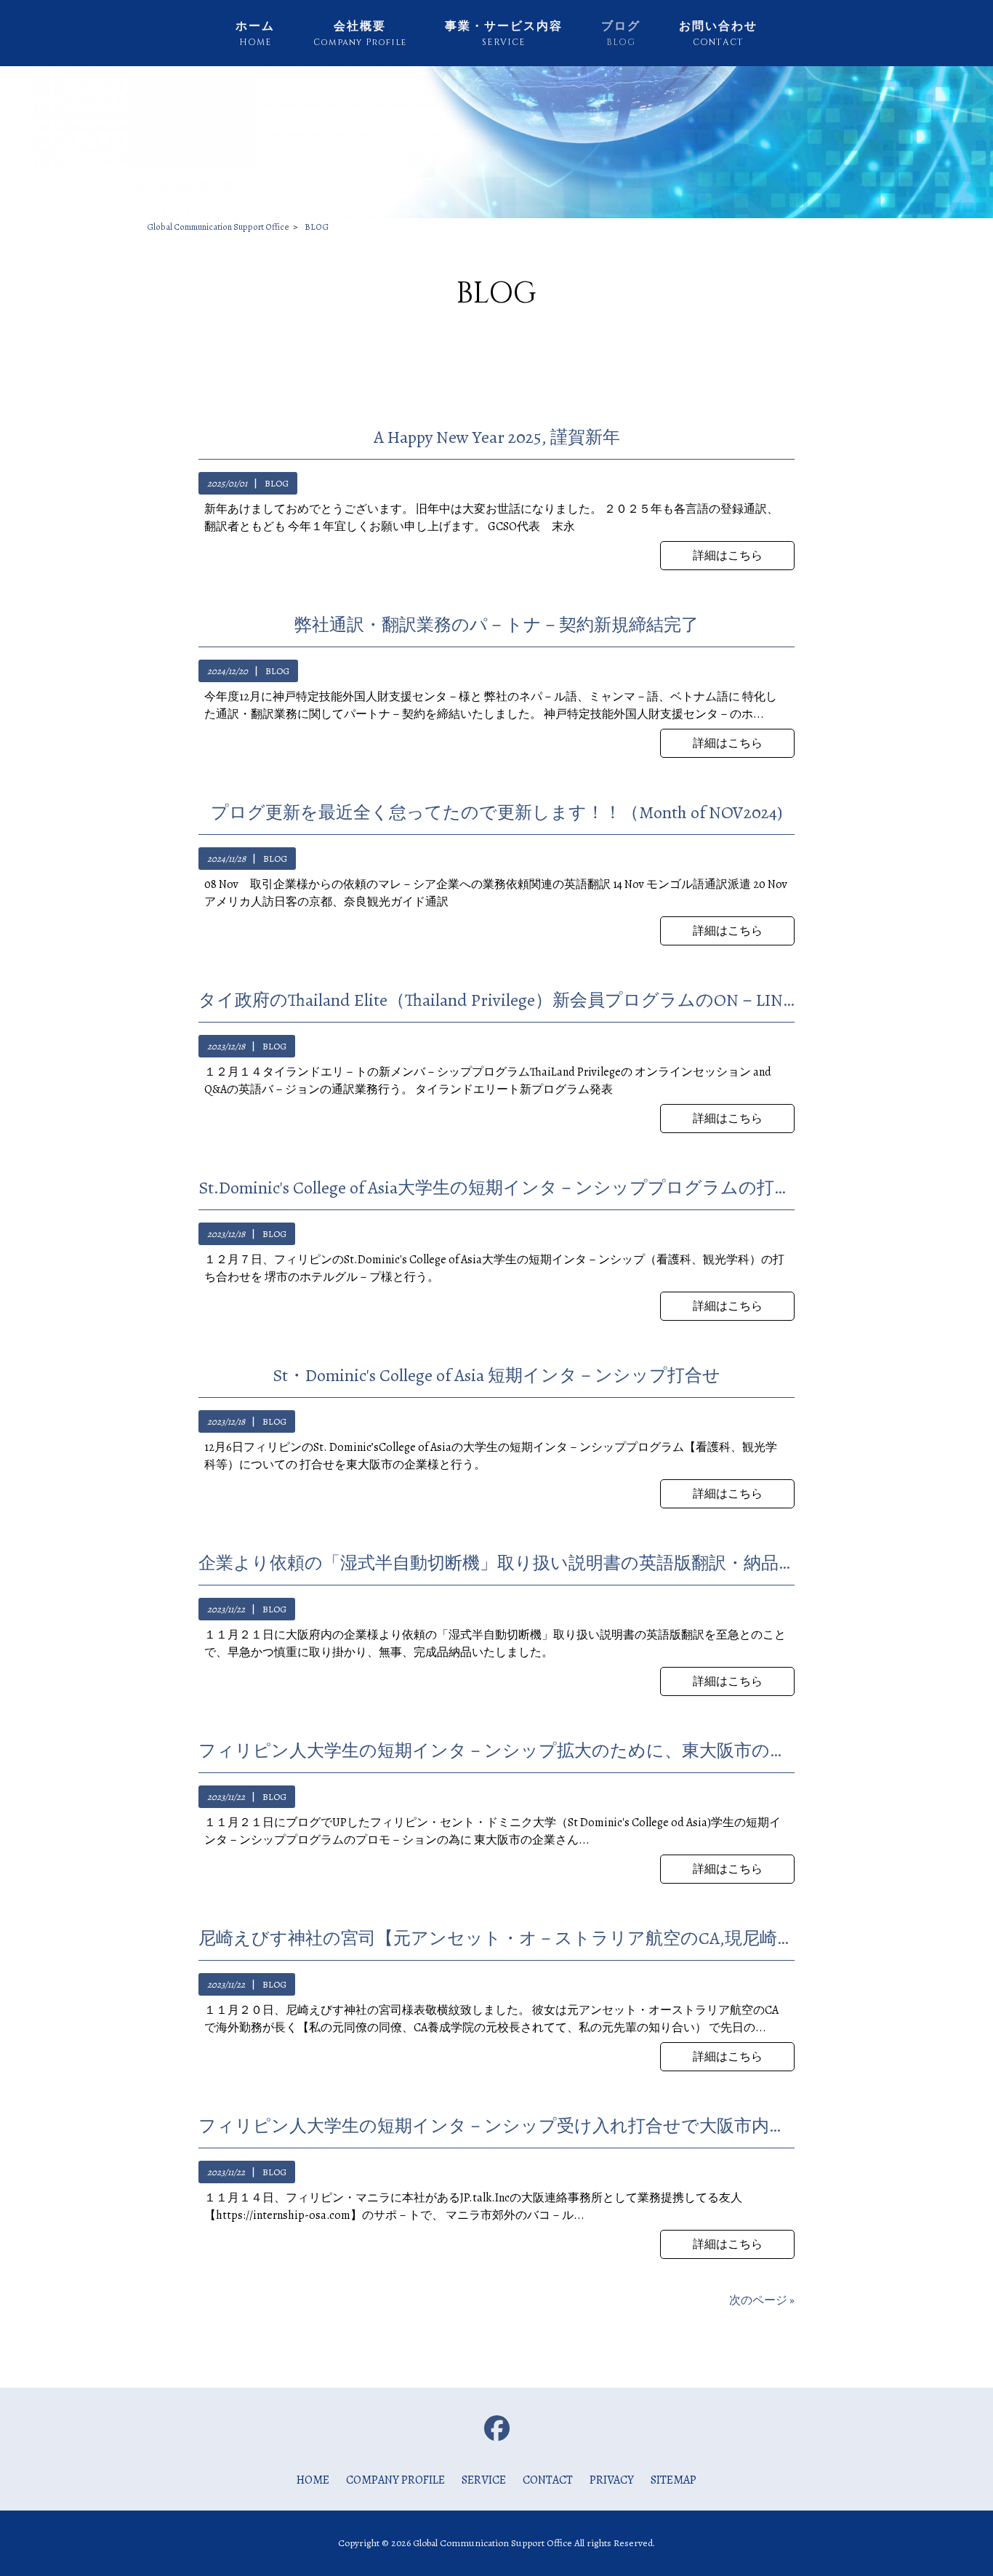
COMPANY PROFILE (395, 2480)
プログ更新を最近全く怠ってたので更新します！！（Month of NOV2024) (496, 812)
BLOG (277, 483)
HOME (313, 2480)
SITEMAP (674, 2480)
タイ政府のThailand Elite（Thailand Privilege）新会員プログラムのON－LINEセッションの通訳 (496, 1000)
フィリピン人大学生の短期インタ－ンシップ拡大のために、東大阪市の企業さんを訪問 (496, 1751)
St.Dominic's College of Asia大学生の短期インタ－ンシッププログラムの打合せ (496, 1188)
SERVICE (484, 2480)
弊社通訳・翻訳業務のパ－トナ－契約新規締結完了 (496, 625)
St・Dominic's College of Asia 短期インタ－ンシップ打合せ (496, 1375)
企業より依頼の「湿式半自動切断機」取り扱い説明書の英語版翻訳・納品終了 (496, 1563)
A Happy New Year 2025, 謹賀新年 (497, 437)
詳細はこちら (728, 556)
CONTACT (548, 2480)
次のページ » (762, 2300)
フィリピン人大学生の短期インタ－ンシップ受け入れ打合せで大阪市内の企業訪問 (496, 2126)
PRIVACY (612, 2480)
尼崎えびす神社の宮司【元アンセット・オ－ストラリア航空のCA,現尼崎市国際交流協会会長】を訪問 (496, 1938)
